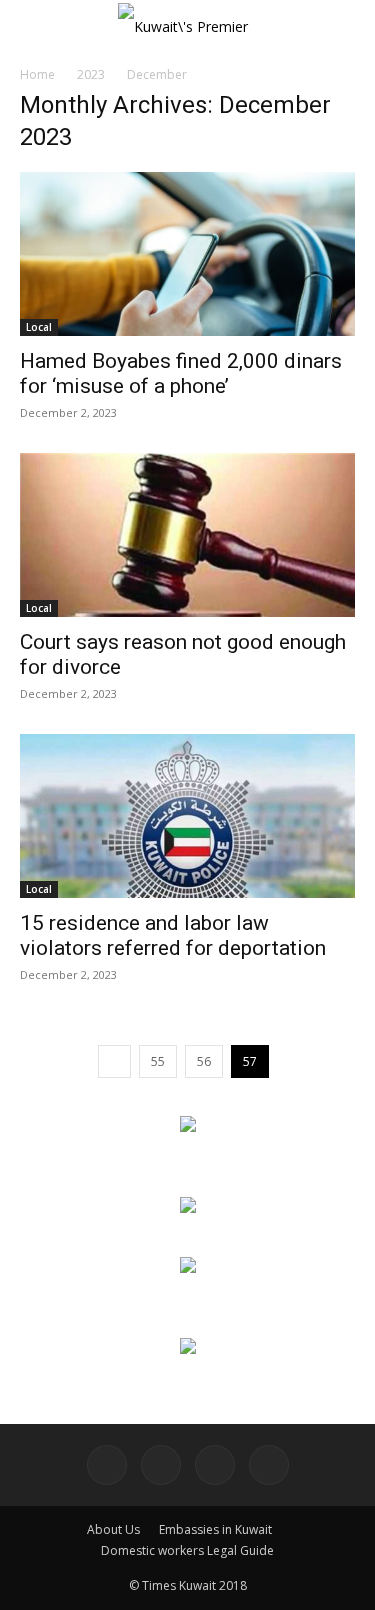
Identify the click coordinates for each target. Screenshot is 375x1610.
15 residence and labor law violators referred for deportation (173, 935)
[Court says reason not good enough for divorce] (187, 535)
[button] (34, 27)
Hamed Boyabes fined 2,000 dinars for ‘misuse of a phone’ (181, 373)
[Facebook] (107, 1465)
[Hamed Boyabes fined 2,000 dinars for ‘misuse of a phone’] (187, 254)
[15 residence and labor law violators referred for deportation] (187, 816)
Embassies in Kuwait (215, 1529)
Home (37, 74)
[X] (269, 1465)
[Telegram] (215, 1465)
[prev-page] (114, 1061)
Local (39, 327)
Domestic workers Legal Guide (187, 1550)
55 (158, 1061)
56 (204, 1061)
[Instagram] (161, 1465)
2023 (91, 74)
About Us (113, 1529)
